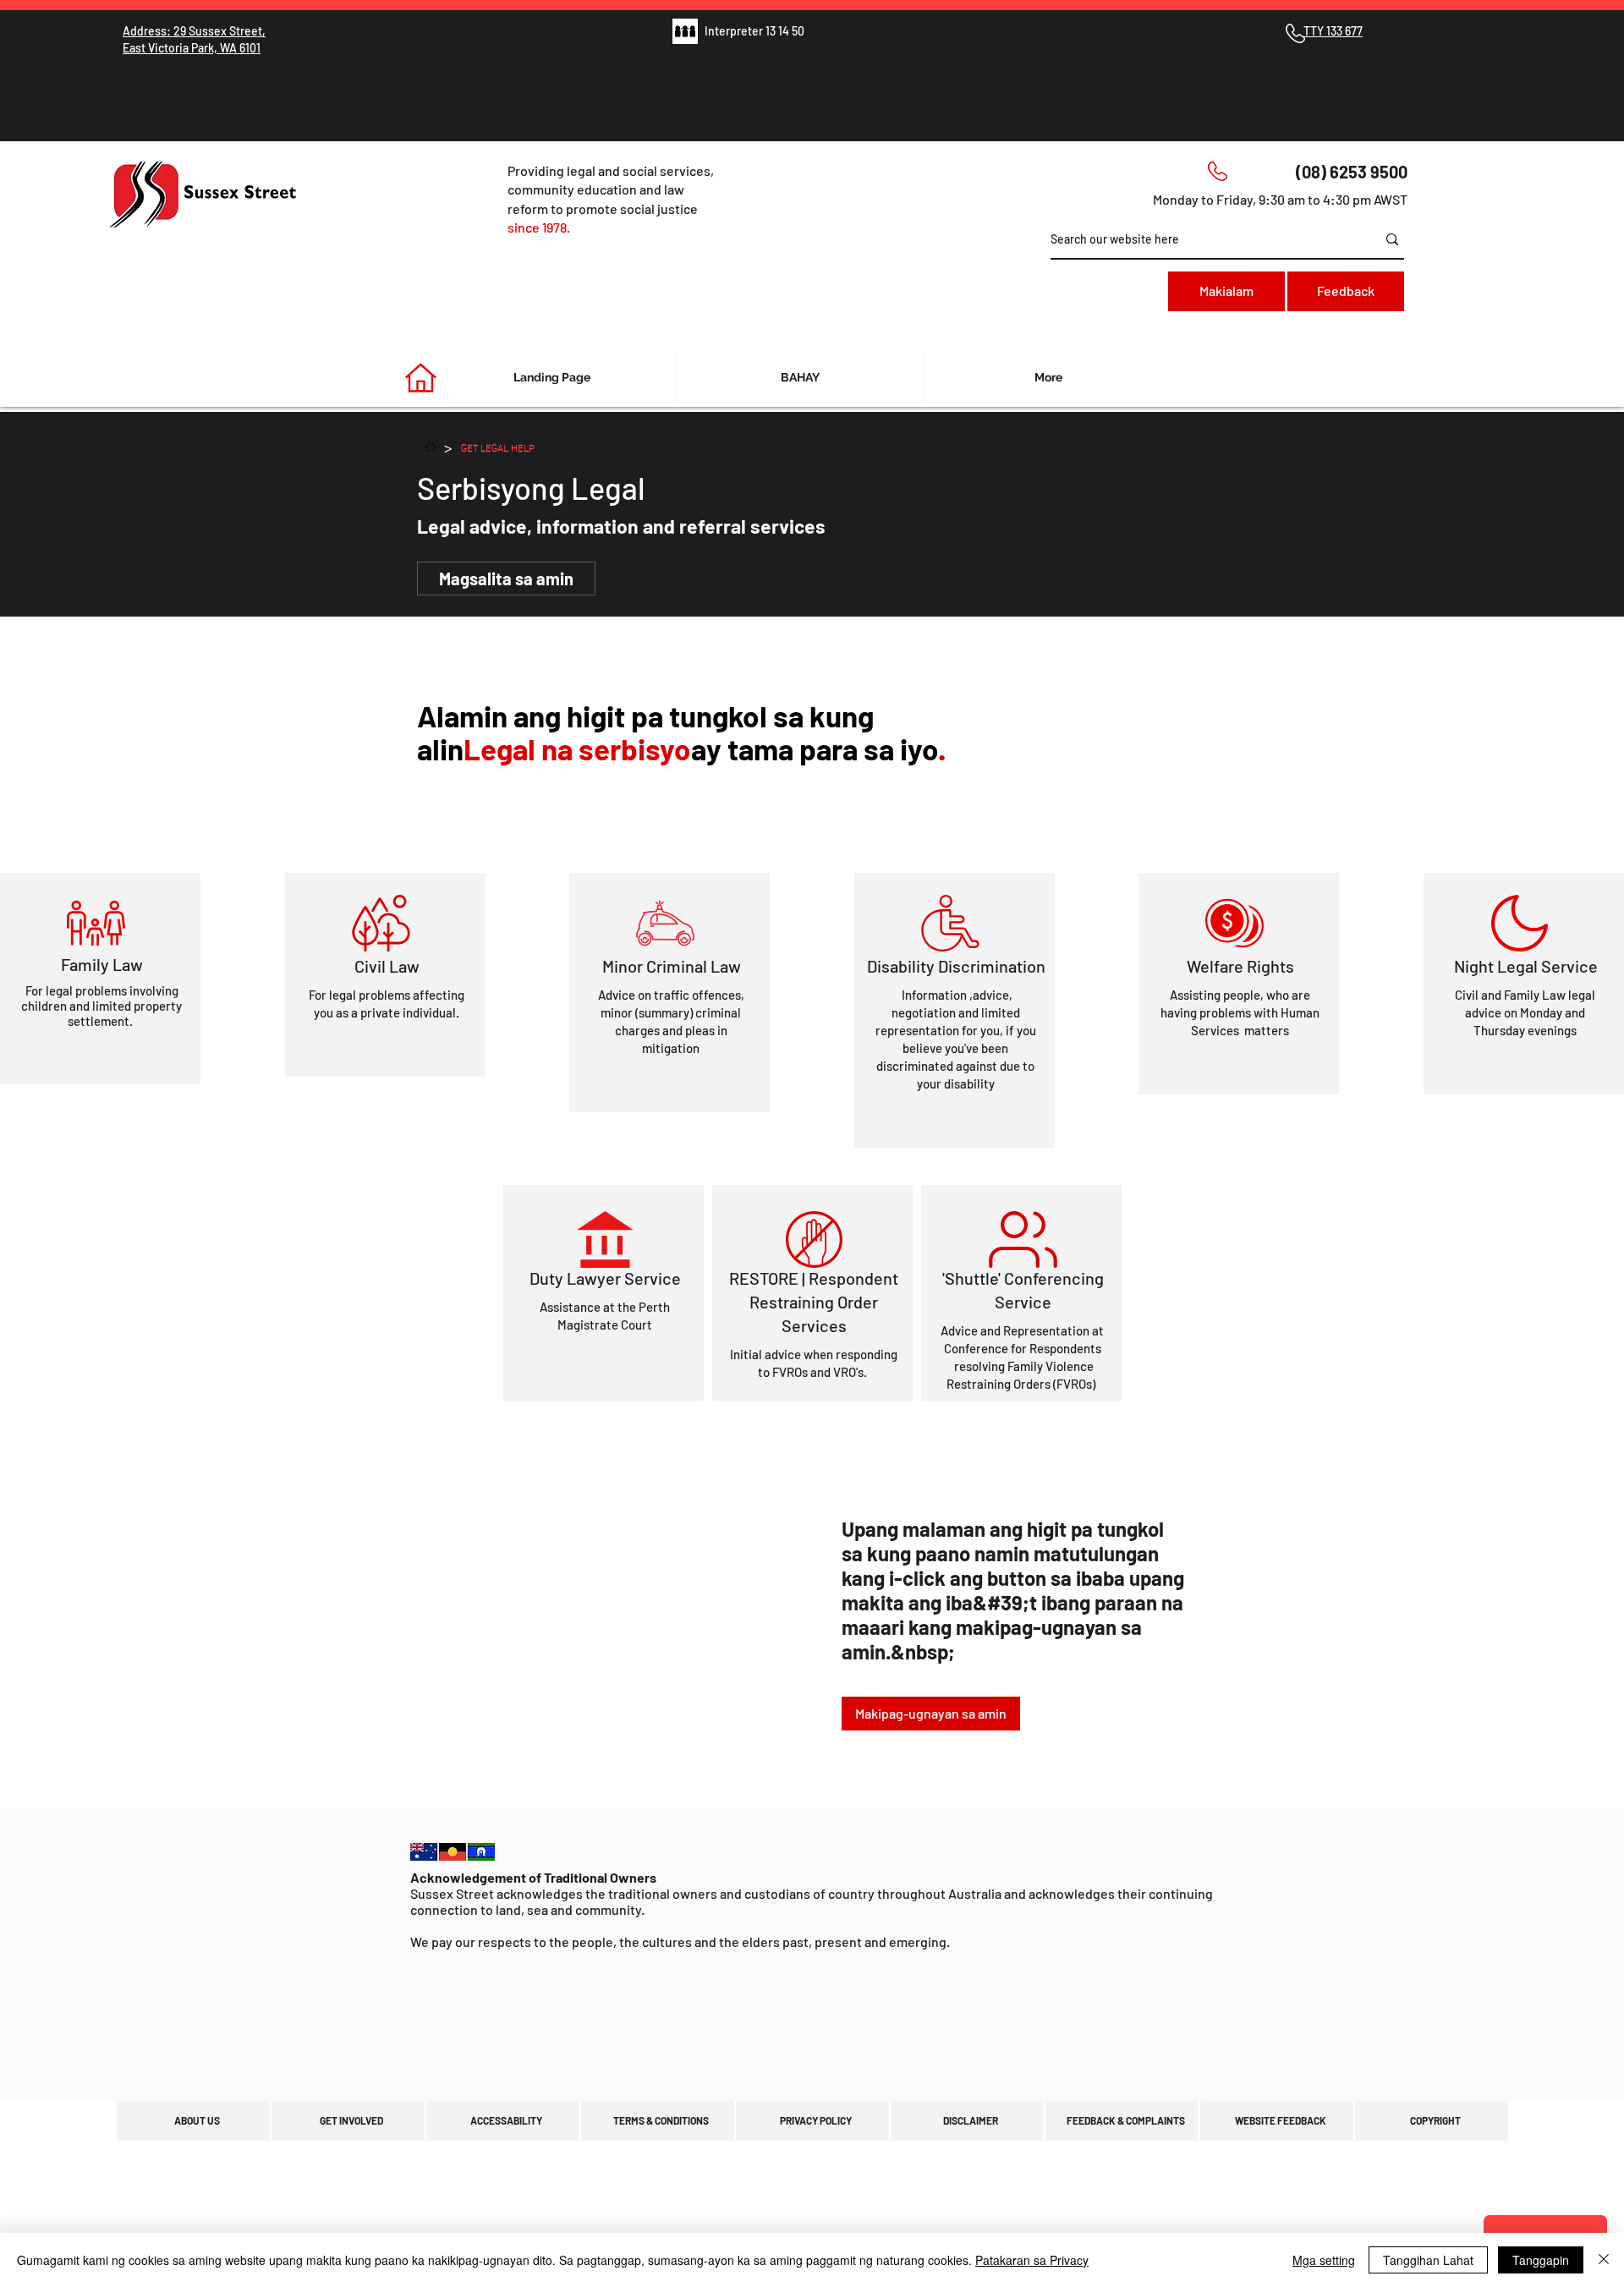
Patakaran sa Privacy (1032, 2260)
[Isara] (1604, 2260)
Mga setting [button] (1324, 2260)
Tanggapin (1541, 2260)
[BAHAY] (431, 447)
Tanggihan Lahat (1428, 2260)
